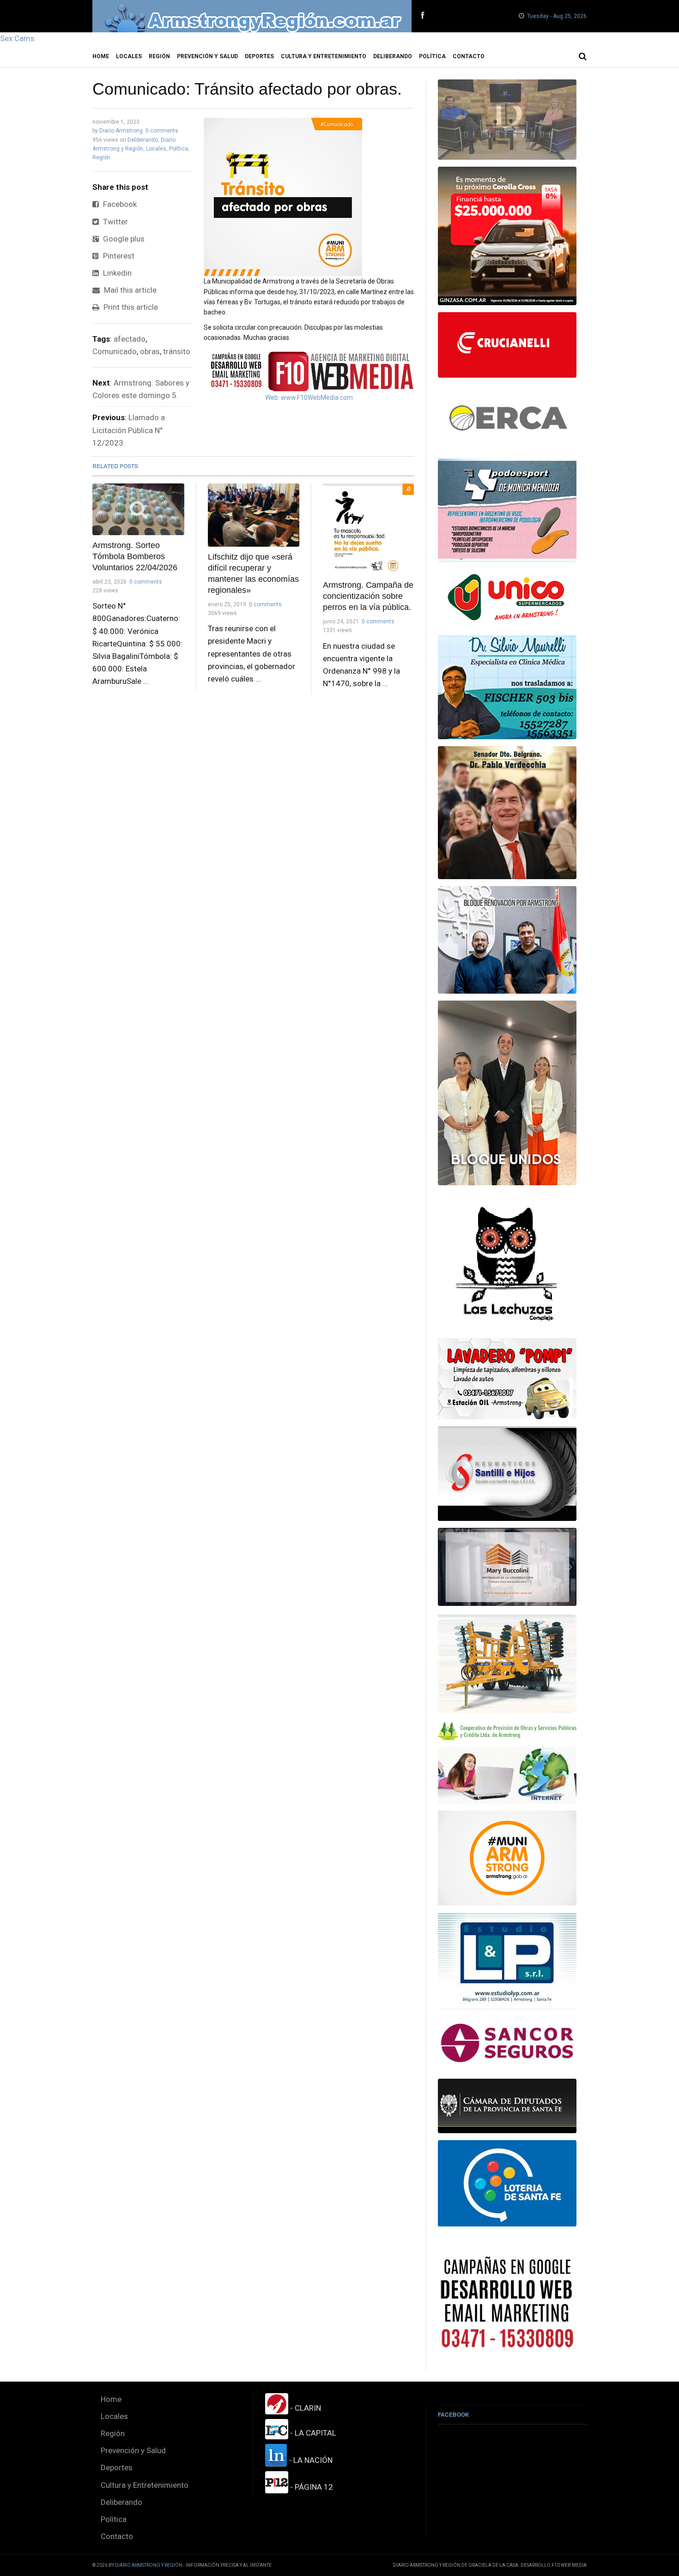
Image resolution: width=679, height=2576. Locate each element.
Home (101, 56)
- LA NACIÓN (310, 2460)
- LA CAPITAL (312, 2433)
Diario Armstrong (121, 131)
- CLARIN (305, 2408)
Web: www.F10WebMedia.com (309, 398)
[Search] (583, 56)
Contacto (469, 56)
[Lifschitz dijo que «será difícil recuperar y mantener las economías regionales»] (254, 515)
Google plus (123, 239)
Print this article (130, 307)
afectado (130, 339)
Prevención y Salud (207, 56)
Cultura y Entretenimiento (324, 56)
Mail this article (129, 290)
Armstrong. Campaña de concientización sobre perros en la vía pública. (368, 596)
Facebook (119, 204)
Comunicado (115, 351)
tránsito (177, 351)
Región (159, 56)
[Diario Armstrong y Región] (252, 16)
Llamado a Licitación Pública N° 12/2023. (129, 430)
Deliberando (393, 56)
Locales (129, 56)
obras (150, 351)
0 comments (162, 131)
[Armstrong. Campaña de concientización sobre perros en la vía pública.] (369, 529)
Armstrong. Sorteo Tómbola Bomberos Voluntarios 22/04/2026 (135, 556)
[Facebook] (422, 16)
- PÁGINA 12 (311, 2487)
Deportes (259, 56)
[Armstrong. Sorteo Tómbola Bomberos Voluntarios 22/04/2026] (138, 509)
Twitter (115, 222)
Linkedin (116, 273)
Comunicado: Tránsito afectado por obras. (247, 89)
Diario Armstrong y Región (149, 2565)
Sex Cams (17, 38)
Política (432, 56)
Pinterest (118, 256)
